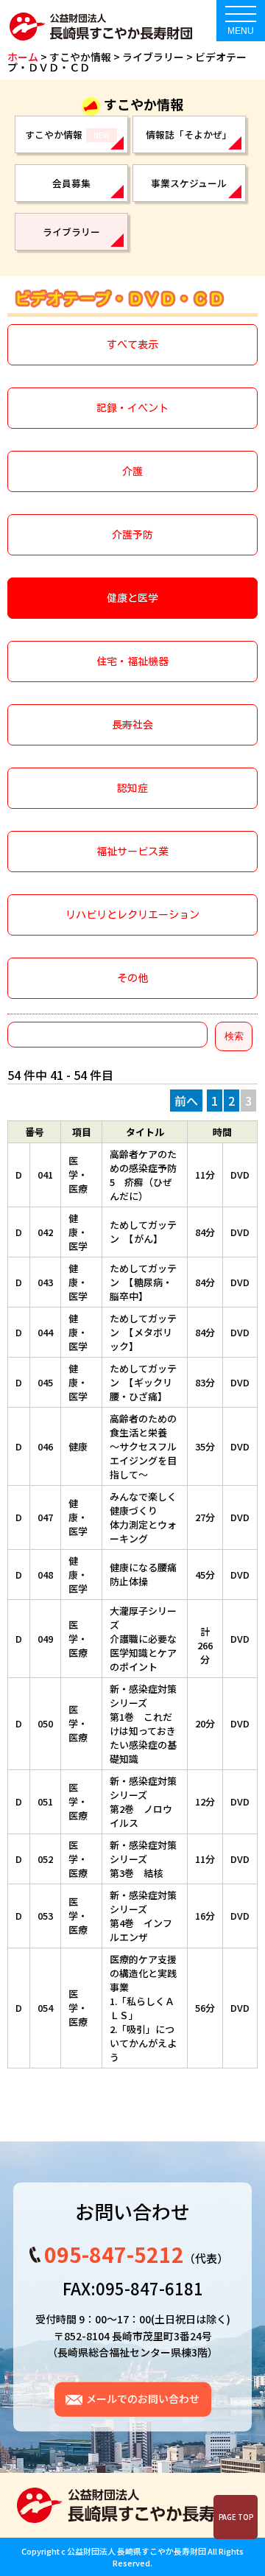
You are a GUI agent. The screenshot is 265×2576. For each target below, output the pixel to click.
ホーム (23, 57)
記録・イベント (132, 408)
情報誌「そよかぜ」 (189, 134)
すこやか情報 (67, 134)
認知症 (132, 788)
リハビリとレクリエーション (132, 915)
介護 (132, 471)
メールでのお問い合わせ (143, 2398)
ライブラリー (153, 57)
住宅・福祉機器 (132, 661)
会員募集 (71, 183)
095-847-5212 (114, 2254)
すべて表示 (132, 345)
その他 (132, 978)
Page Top (236, 2517)
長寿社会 (132, 725)
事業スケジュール (189, 183)
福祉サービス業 (132, 852)
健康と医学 (132, 598)
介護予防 (132, 535)
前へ (186, 1101)
